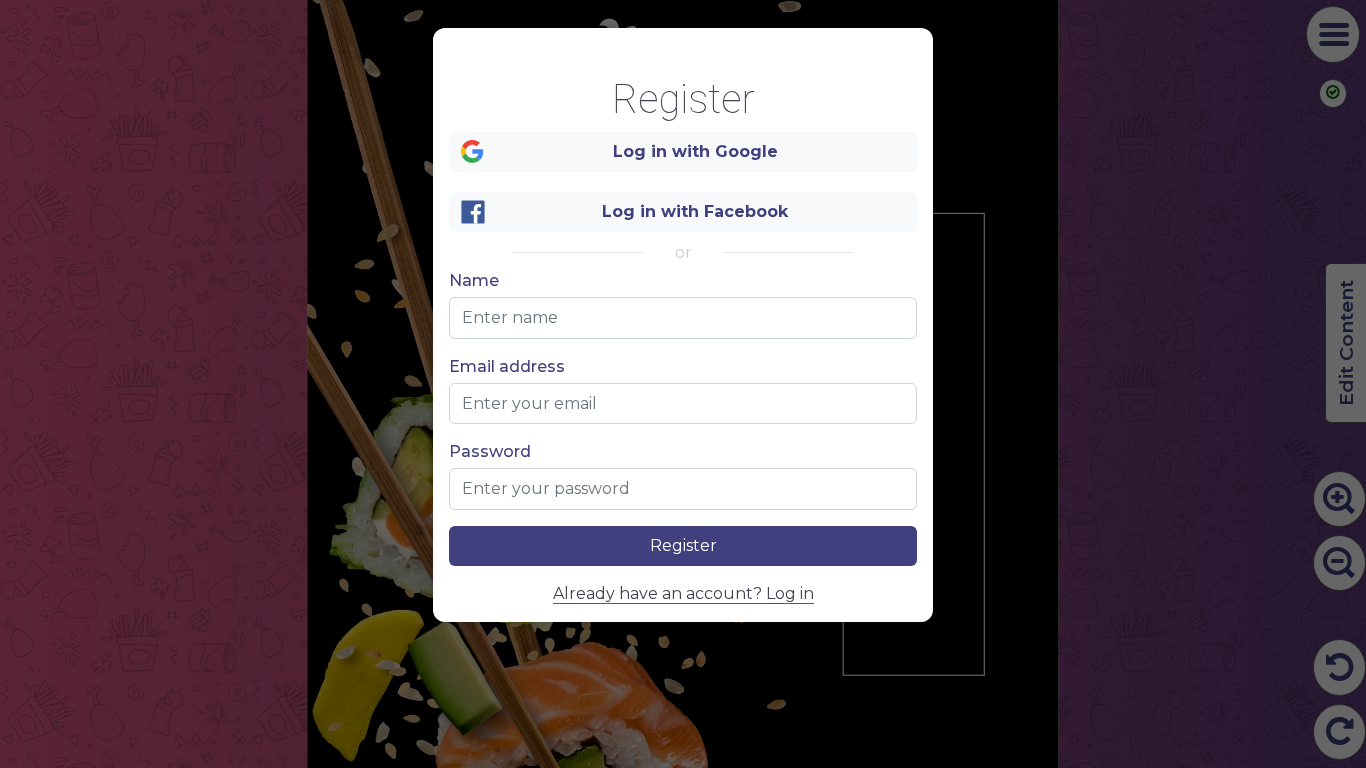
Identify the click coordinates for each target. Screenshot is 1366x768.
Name (474, 281)
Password (490, 452)
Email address (507, 367)
